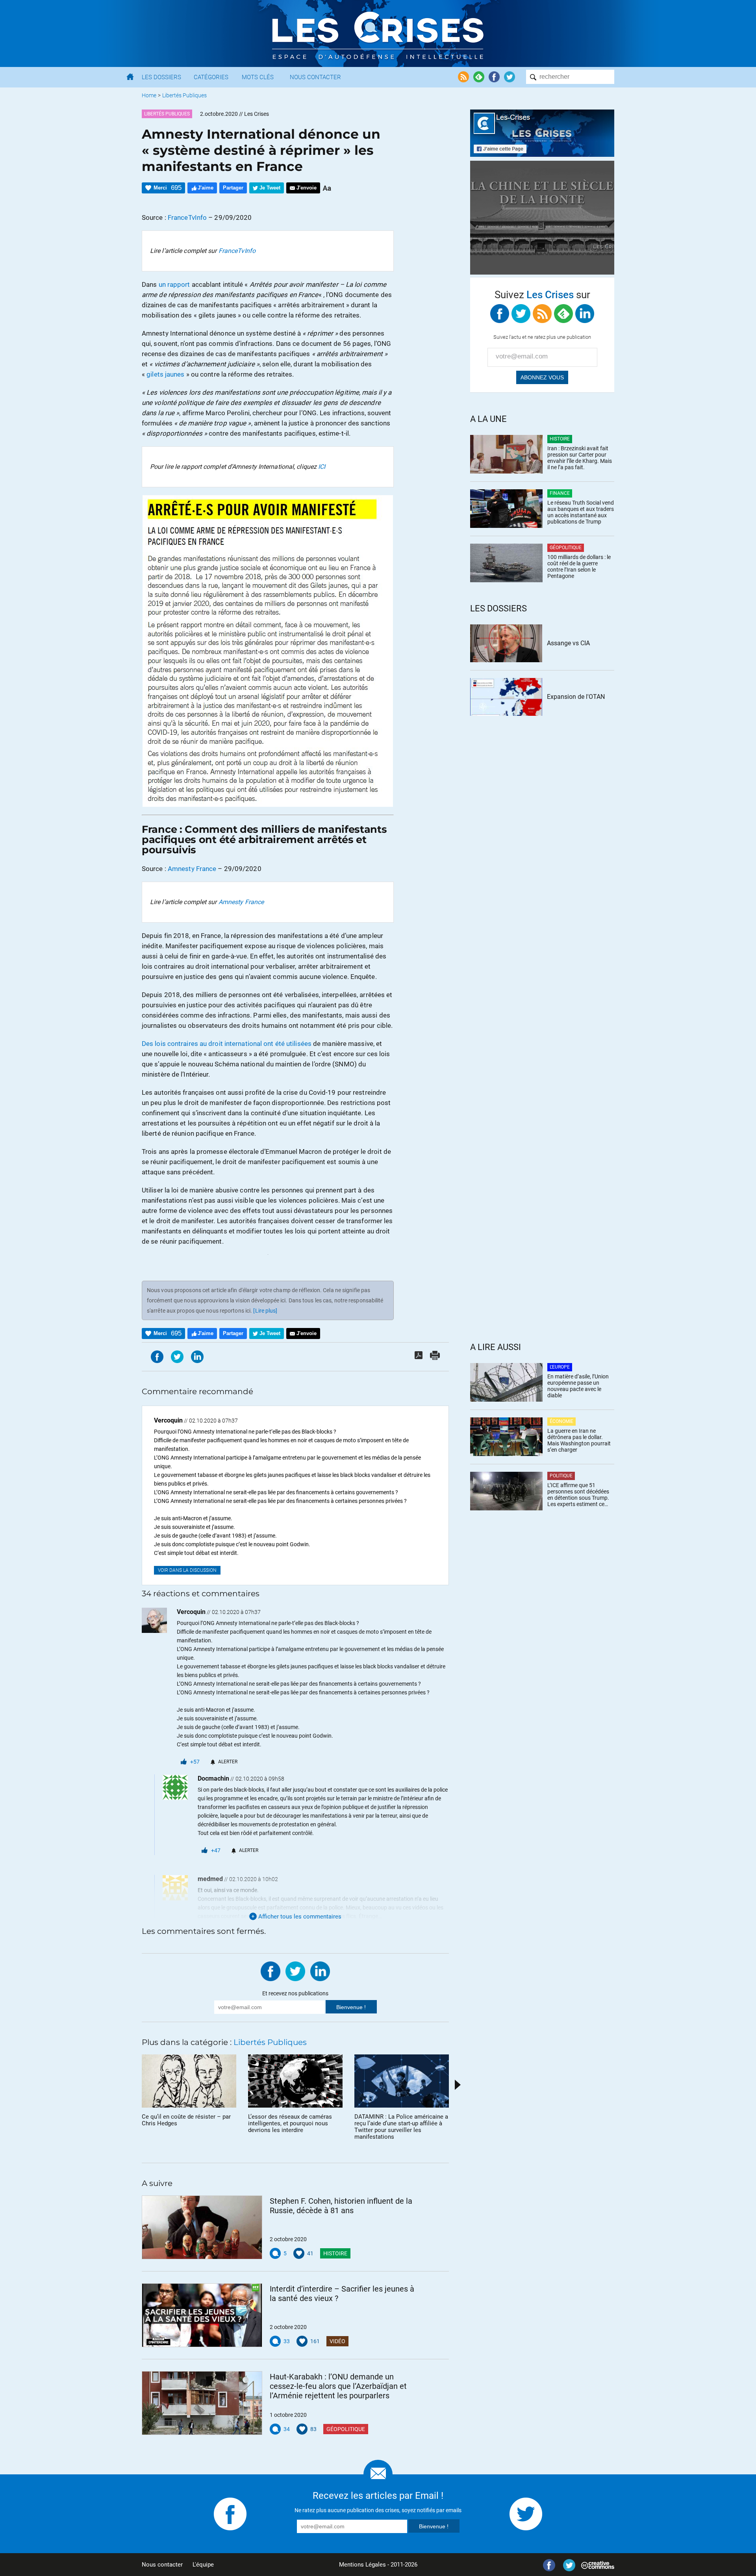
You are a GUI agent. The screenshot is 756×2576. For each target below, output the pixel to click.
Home (149, 95)
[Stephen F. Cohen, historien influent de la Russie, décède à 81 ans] (202, 2227)
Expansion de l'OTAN (576, 697)
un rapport (174, 284)
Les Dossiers (161, 77)
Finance (560, 493)
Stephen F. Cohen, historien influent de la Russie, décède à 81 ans (341, 2206)
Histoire (335, 2253)
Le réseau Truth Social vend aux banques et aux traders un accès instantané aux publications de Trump (581, 512)
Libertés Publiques (184, 95)
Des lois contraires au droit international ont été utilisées (227, 1044)
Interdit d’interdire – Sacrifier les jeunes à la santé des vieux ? (342, 2294)
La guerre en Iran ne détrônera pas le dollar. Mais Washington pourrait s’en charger (579, 1440)
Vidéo (337, 2341)
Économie (561, 1421)
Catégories (211, 77)
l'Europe (560, 1367)
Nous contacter (162, 2565)
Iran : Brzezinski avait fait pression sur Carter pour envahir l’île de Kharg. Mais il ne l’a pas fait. (580, 458)
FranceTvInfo (187, 217)
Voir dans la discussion (187, 1570)
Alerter (228, 1762)
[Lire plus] (265, 1311)
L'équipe (203, 2565)
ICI (322, 467)
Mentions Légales (362, 2565)
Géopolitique (346, 2429)
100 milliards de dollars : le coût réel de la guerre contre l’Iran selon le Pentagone (579, 566)
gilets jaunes (165, 374)
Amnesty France (192, 869)
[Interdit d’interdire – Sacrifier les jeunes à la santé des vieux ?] (202, 2315)
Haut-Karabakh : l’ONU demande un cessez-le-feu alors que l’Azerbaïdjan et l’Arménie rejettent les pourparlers (338, 2386)
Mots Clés (258, 77)
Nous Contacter (315, 77)
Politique (561, 1476)
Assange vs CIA (568, 643)
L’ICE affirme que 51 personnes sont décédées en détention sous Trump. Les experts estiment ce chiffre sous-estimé (578, 1495)
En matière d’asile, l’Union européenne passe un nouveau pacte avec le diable (578, 1386)
